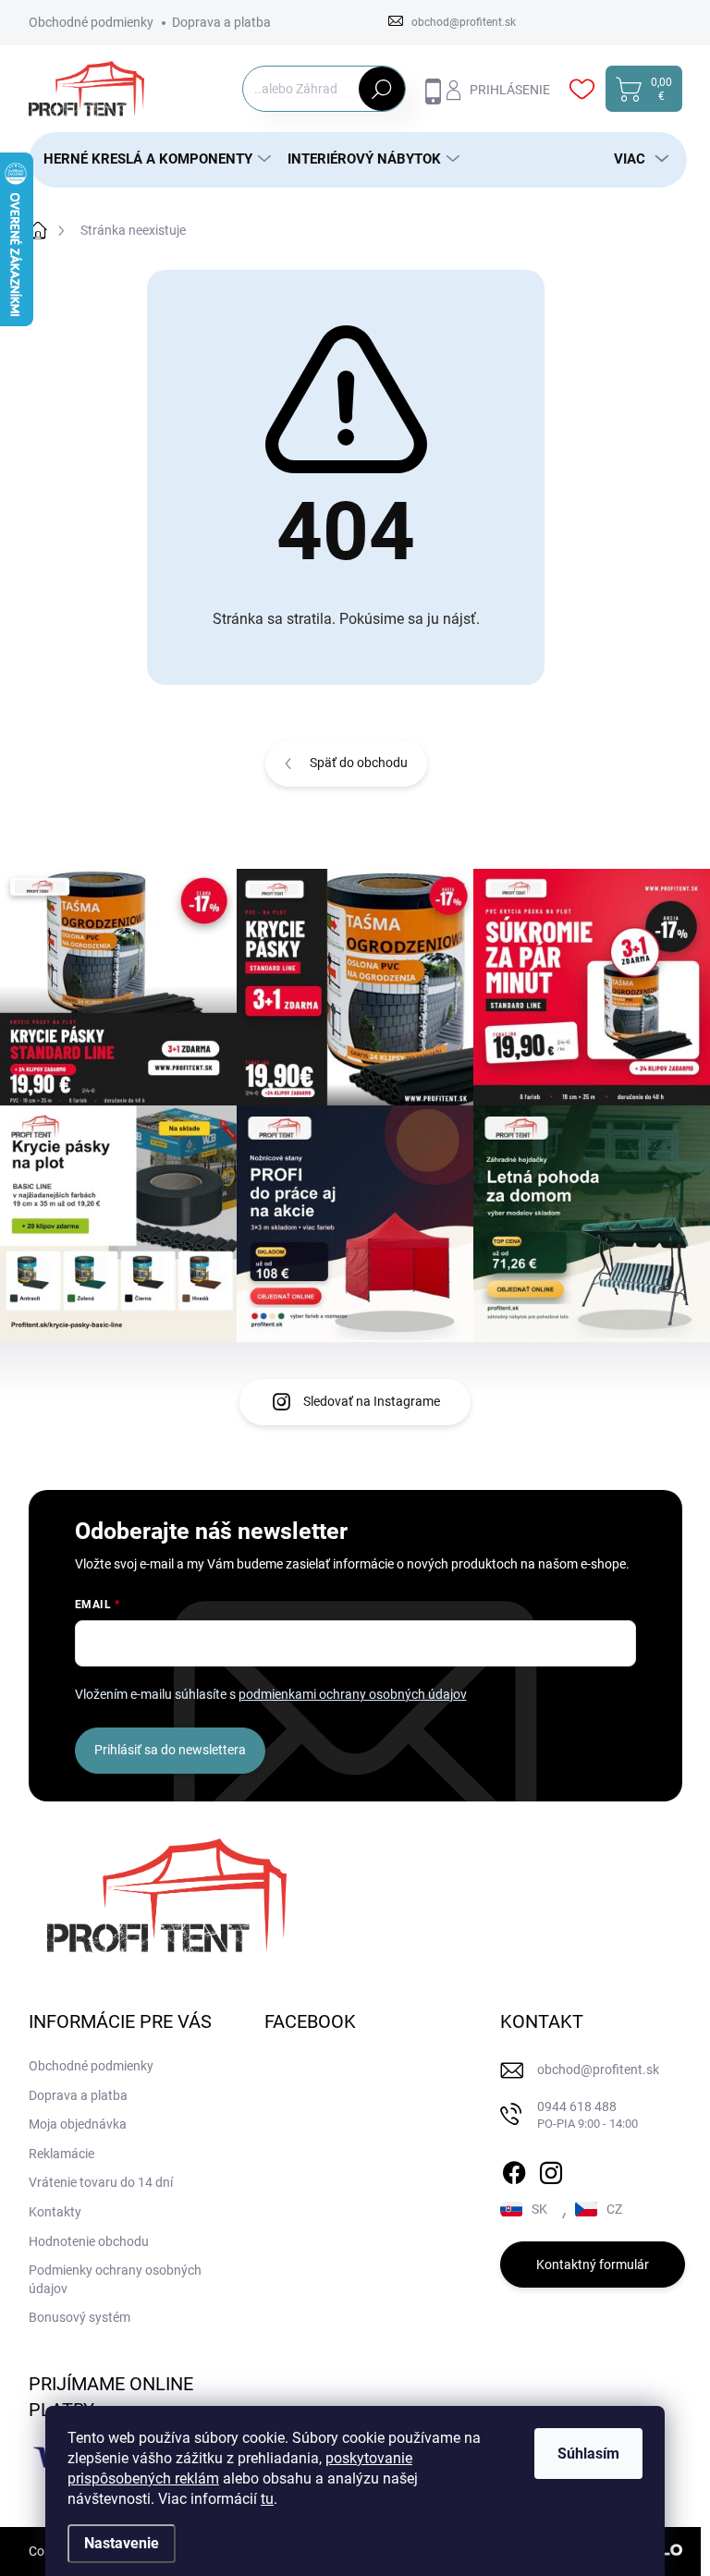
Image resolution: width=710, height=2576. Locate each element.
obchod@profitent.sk (598, 2069)
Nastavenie (122, 2543)
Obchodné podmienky (91, 22)
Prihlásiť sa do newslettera (170, 1750)
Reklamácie (61, 2154)
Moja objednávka (78, 2124)
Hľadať (381, 89)
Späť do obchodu (359, 763)
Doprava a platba (221, 22)
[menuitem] (151, 159)
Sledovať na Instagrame (372, 1401)
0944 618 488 (588, 2115)
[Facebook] (514, 2169)
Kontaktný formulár (593, 2265)
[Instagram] (551, 2169)
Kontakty (55, 2212)
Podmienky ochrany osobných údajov (115, 2279)
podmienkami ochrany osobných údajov (353, 1694)
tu (267, 2499)
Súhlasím (588, 2454)
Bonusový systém (80, 2317)
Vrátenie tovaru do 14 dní (101, 2182)
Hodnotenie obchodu (89, 2241)
